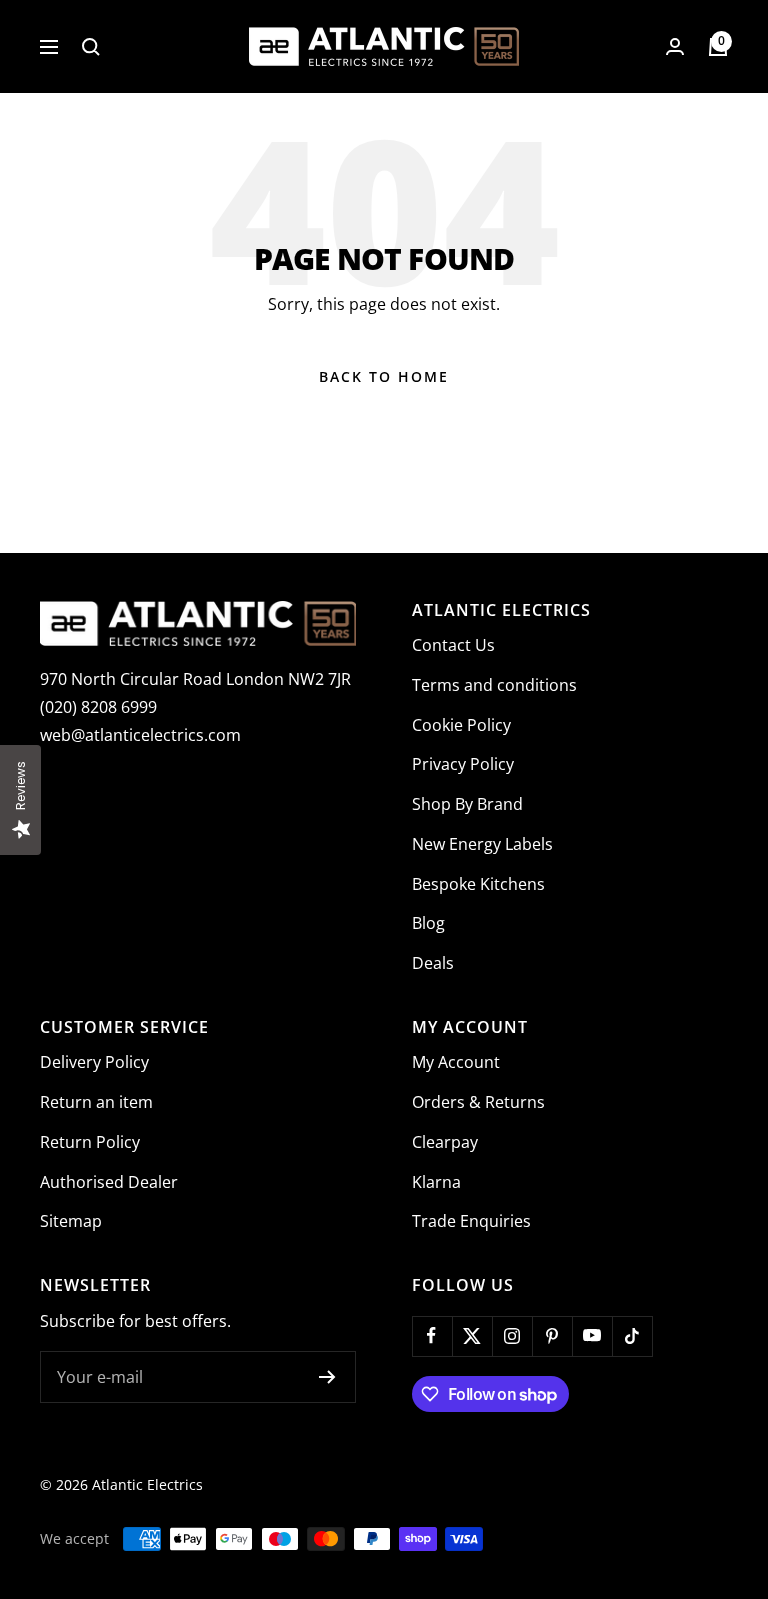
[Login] (675, 46)
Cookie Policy (461, 725)
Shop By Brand (467, 804)
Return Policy (90, 1142)
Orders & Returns (478, 1102)
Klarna (436, 1182)
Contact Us (453, 645)
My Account (456, 1062)
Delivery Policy (94, 1062)
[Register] (327, 1377)
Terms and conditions (494, 685)
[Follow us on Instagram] (512, 1336)
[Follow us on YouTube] (592, 1336)
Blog (428, 923)
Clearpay (445, 1142)
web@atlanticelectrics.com (140, 735)
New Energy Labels (482, 844)
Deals (433, 963)
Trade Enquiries (471, 1221)
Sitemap (71, 1221)
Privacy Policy (463, 764)
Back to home (384, 376)
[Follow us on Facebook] (432, 1336)
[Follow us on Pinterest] (552, 1336)
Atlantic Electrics (147, 1484)
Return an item (96, 1102)
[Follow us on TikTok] (632, 1336)
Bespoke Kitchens (478, 884)
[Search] (91, 47)
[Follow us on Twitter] (472, 1336)
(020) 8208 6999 (98, 707)
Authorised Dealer (109, 1182)
